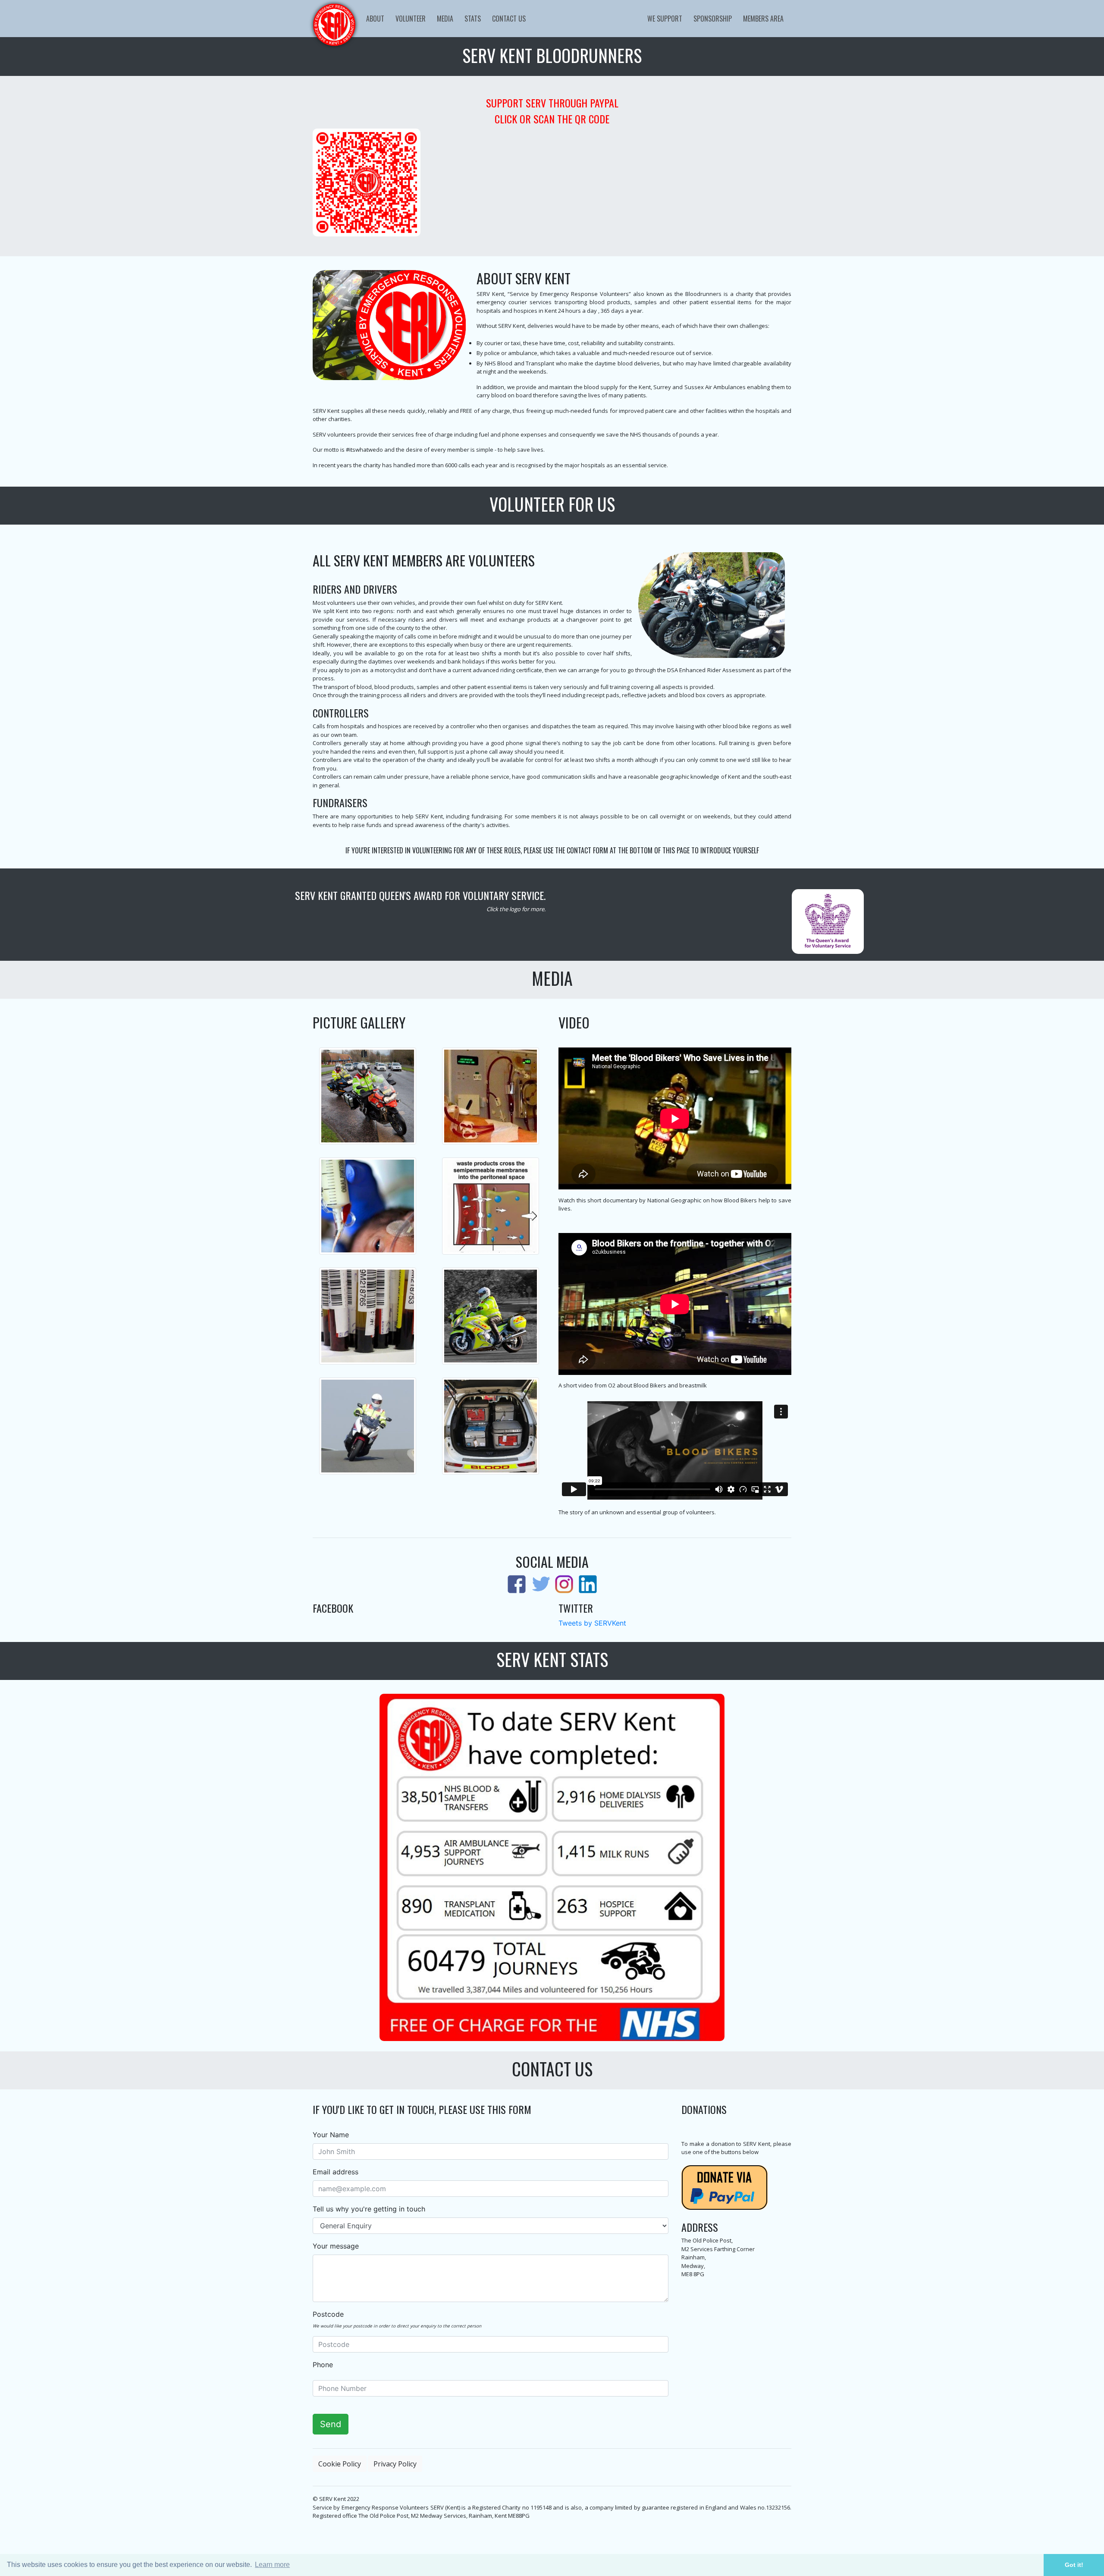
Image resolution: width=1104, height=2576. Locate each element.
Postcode (328, 2314)
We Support (665, 19)
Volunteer (411, 19)
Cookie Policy (340, 2464)
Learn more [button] (272, 2565)
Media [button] (445, 19)
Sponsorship (713, 19)
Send (331, 2424)
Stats (473, 19)
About (375, 19)
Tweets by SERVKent (592, 1623)
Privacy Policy (395, 2464)
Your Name (331, 2135)
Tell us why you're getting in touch (369, 2209)
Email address (336, 2172)
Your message (336, 2246)
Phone (323, 2365)
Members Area (763, 19)
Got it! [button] (1074, 2565)
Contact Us (509, 19)
